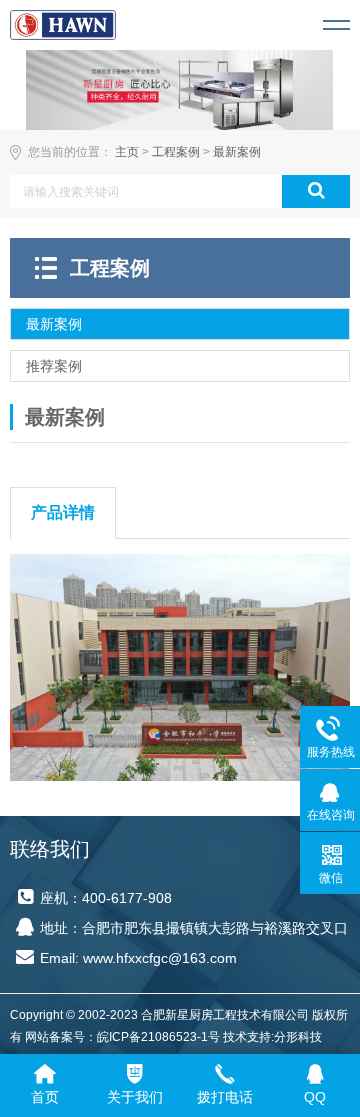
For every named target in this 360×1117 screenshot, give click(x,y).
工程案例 (176, 152)
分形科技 (298, 1037)
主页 (127, 152)
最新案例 (237, 152)
